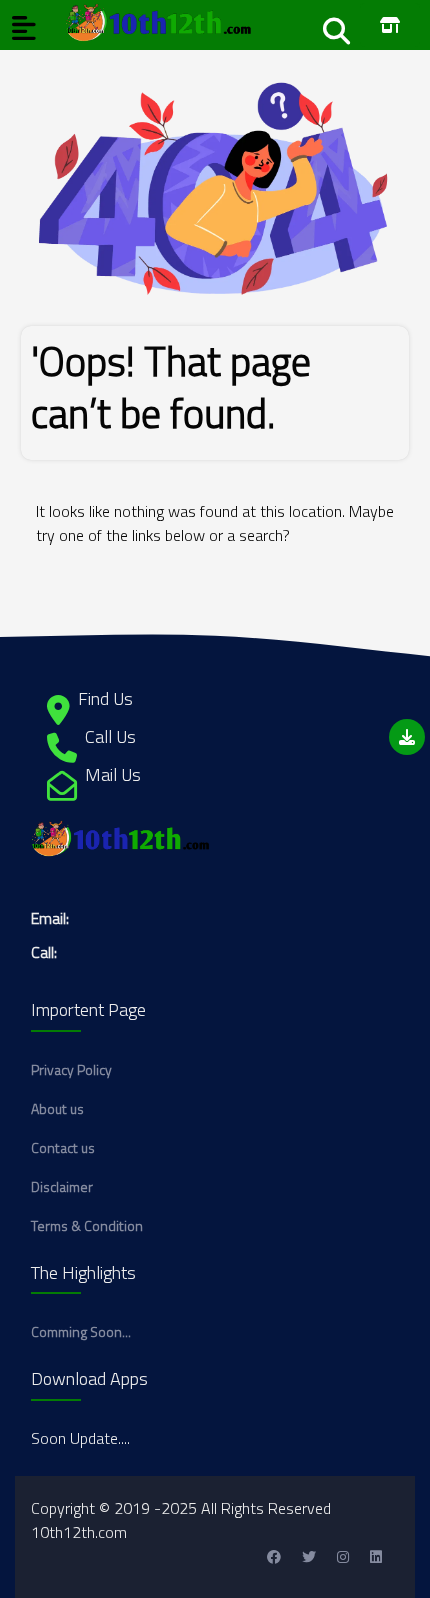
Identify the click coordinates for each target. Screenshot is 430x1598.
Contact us (63, 1147)
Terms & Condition (87, 1225)
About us (57, 1108)
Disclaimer (62, 1186)
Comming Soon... (81, 1331)
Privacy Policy (71, 1069)
